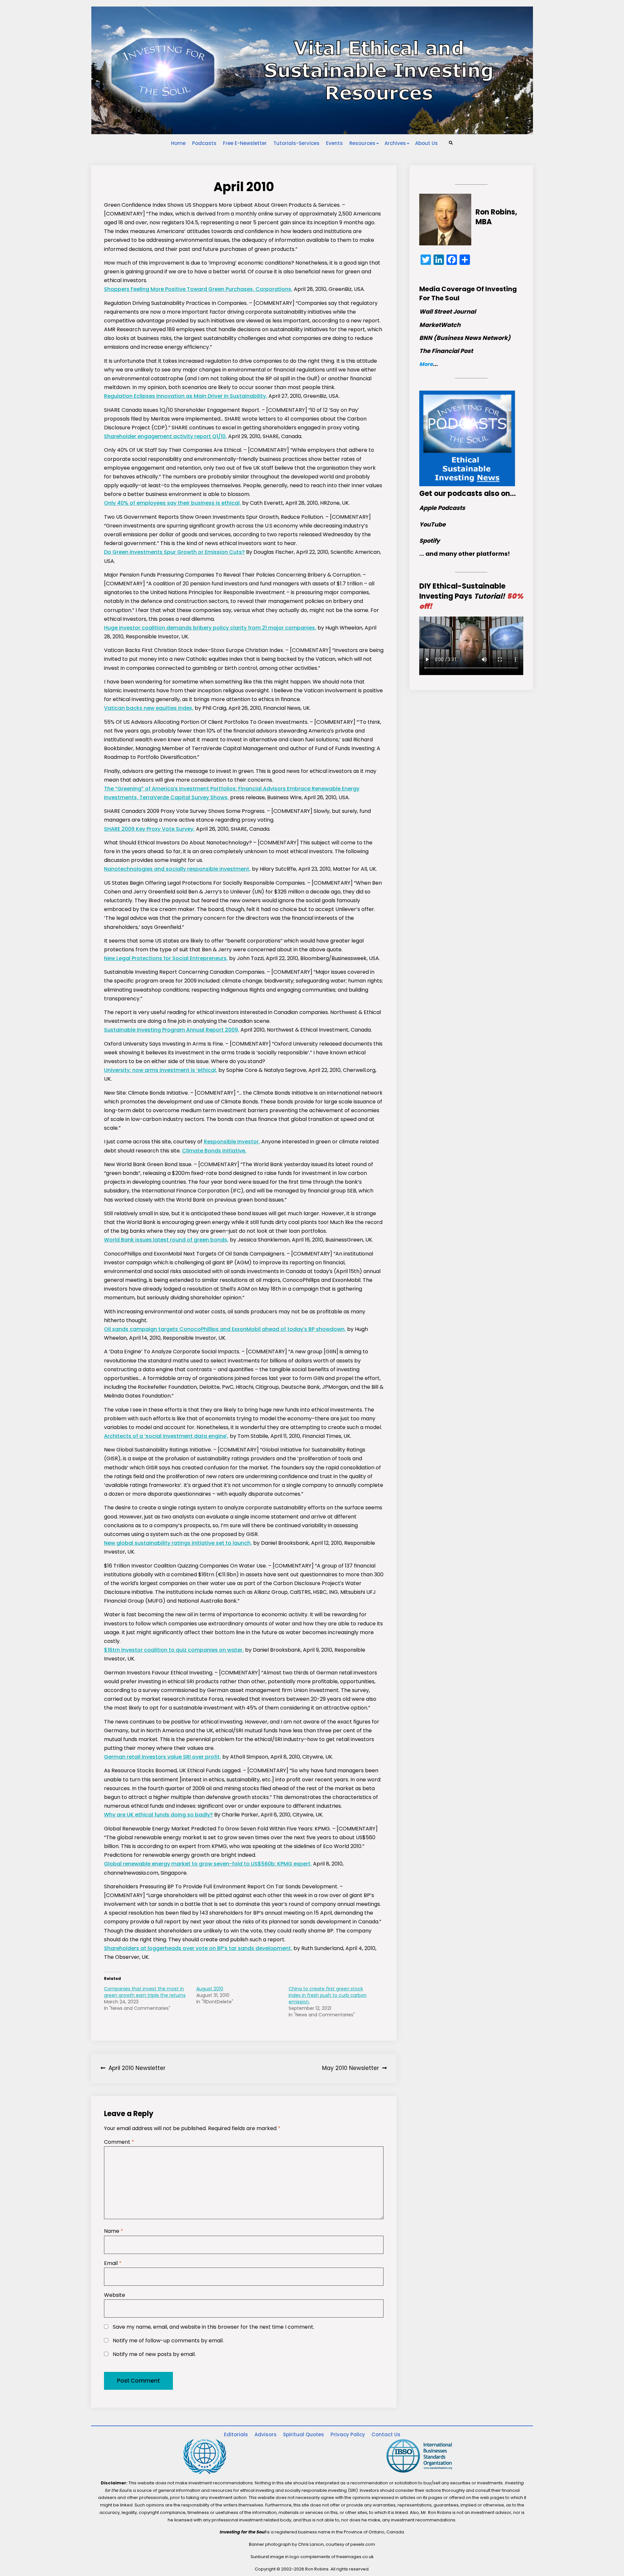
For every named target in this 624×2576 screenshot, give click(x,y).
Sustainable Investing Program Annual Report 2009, (172, 1030)
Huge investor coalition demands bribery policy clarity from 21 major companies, (210, 628)
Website (115, 2295)
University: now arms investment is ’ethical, (161, 1070)
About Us (426, 143)
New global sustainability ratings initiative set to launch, (178, 1543)
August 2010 (210, 1989)
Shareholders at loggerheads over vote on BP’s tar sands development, (198, 1948)
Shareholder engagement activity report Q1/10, (165, 436)
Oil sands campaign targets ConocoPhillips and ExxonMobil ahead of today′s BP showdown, (225, 1329)
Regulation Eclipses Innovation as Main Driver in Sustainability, (186, 396)
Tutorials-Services (296, 143)
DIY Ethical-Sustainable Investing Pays (471, 596)
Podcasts (204, 143)
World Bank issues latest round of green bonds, (166, 1240)
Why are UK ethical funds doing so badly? (158, 1815)
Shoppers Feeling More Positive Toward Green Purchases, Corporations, (198, 289)
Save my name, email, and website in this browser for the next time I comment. (214, 2327)
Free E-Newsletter (245, 143)
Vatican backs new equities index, (149, 708)
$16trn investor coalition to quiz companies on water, (174, 1650)
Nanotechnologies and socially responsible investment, (177, 869)
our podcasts (458, 494)
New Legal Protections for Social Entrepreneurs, (166, 958)
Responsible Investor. (232, 1142)
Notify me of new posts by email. (154, 2354)
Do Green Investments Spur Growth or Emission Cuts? (174, 552)
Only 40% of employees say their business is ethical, (172, 503)
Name (114, 2231)
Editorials (236, 2434)
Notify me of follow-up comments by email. (168, 2341)
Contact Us (386, 2434)
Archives (395, 143)
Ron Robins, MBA (496, 217)
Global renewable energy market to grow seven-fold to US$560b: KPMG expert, (208, 1864)
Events (334, 143)
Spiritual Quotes (304, 2434)
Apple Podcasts (442, 508)
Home (178, 143)
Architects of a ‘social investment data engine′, (166, 1436)
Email (113, 2263)
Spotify (429, 541)
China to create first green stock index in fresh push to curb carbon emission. (328, 1995)
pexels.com (363, 2544)
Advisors (266, 2434)
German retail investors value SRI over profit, (162, 1757)
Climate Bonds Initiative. (214, 1151)
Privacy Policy (348, 2434)
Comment (119, 2142)
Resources (362, 143)
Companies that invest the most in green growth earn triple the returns (145, 1992)
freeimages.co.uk (355, 2557)
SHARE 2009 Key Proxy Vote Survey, (149, 829)
